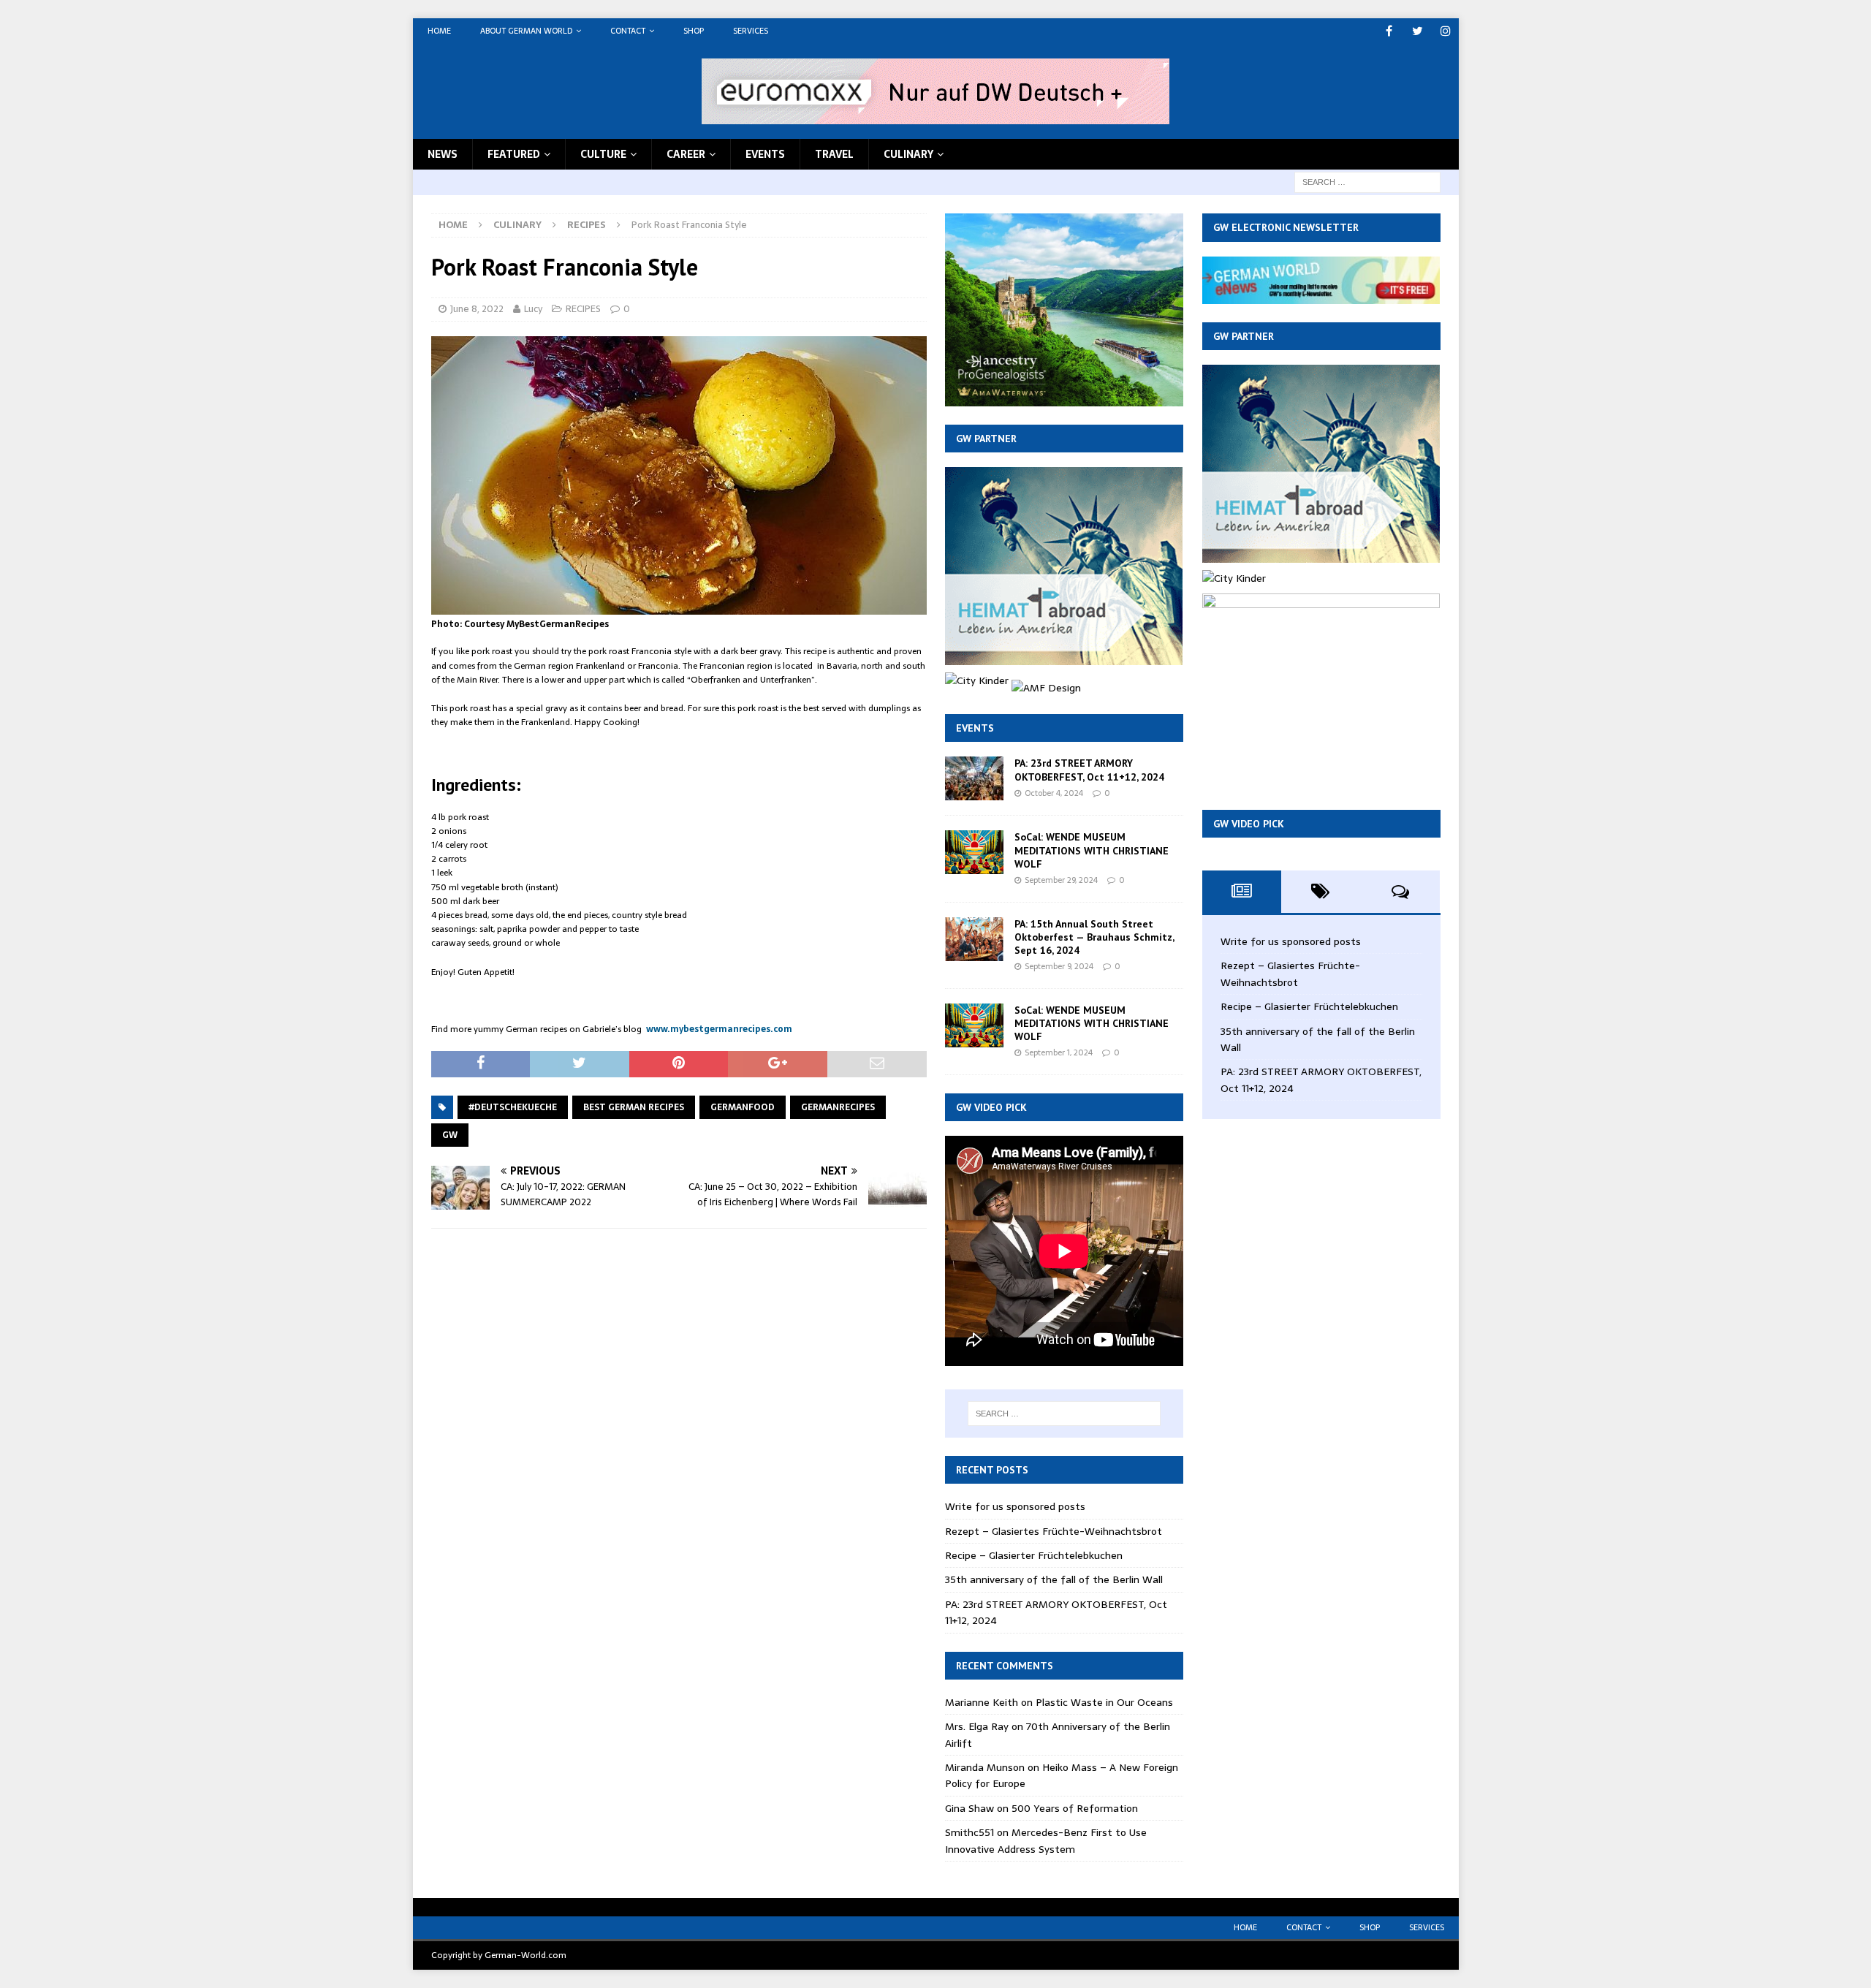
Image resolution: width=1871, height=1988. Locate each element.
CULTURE (603, 154)
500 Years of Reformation (1075, 1808)
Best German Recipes (634, 1107)
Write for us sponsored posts (1015, 1506)
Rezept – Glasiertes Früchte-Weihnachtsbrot (1054, 1531)
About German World (526, 31)
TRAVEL (834, 154)
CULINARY (908, 154)
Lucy (533, 309)
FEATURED (514, 154)
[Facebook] (1389, 31)
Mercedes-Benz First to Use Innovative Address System (1046, 1840)
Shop (694, 31)
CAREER (686, 154)
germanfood (743, 1107)
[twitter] (1418, 31)
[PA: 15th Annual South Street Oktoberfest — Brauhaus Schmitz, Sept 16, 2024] (974, 939)
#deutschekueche (513, 1107)
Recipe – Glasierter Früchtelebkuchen (1034, 1555)
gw (450, 1135)
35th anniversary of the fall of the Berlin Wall (1054, 1579)
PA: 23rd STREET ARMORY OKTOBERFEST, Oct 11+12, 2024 (1089, 770)
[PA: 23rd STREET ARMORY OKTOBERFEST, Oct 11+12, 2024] (974, 778)
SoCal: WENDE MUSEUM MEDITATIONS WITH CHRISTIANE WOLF (1092, 850)
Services (751, 31)
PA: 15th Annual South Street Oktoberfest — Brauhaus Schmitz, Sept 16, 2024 (1094, 937)
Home (439, 31)
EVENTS (765, 154)
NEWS (443, 154)
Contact (628, 31)
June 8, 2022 (477, 309)
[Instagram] (1446, 31)
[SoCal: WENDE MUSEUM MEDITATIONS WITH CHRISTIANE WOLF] (974, 852)
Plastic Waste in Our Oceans (1104, 1702)
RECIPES (583, 309)
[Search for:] (1367, 181)
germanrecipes (838, 1107)
